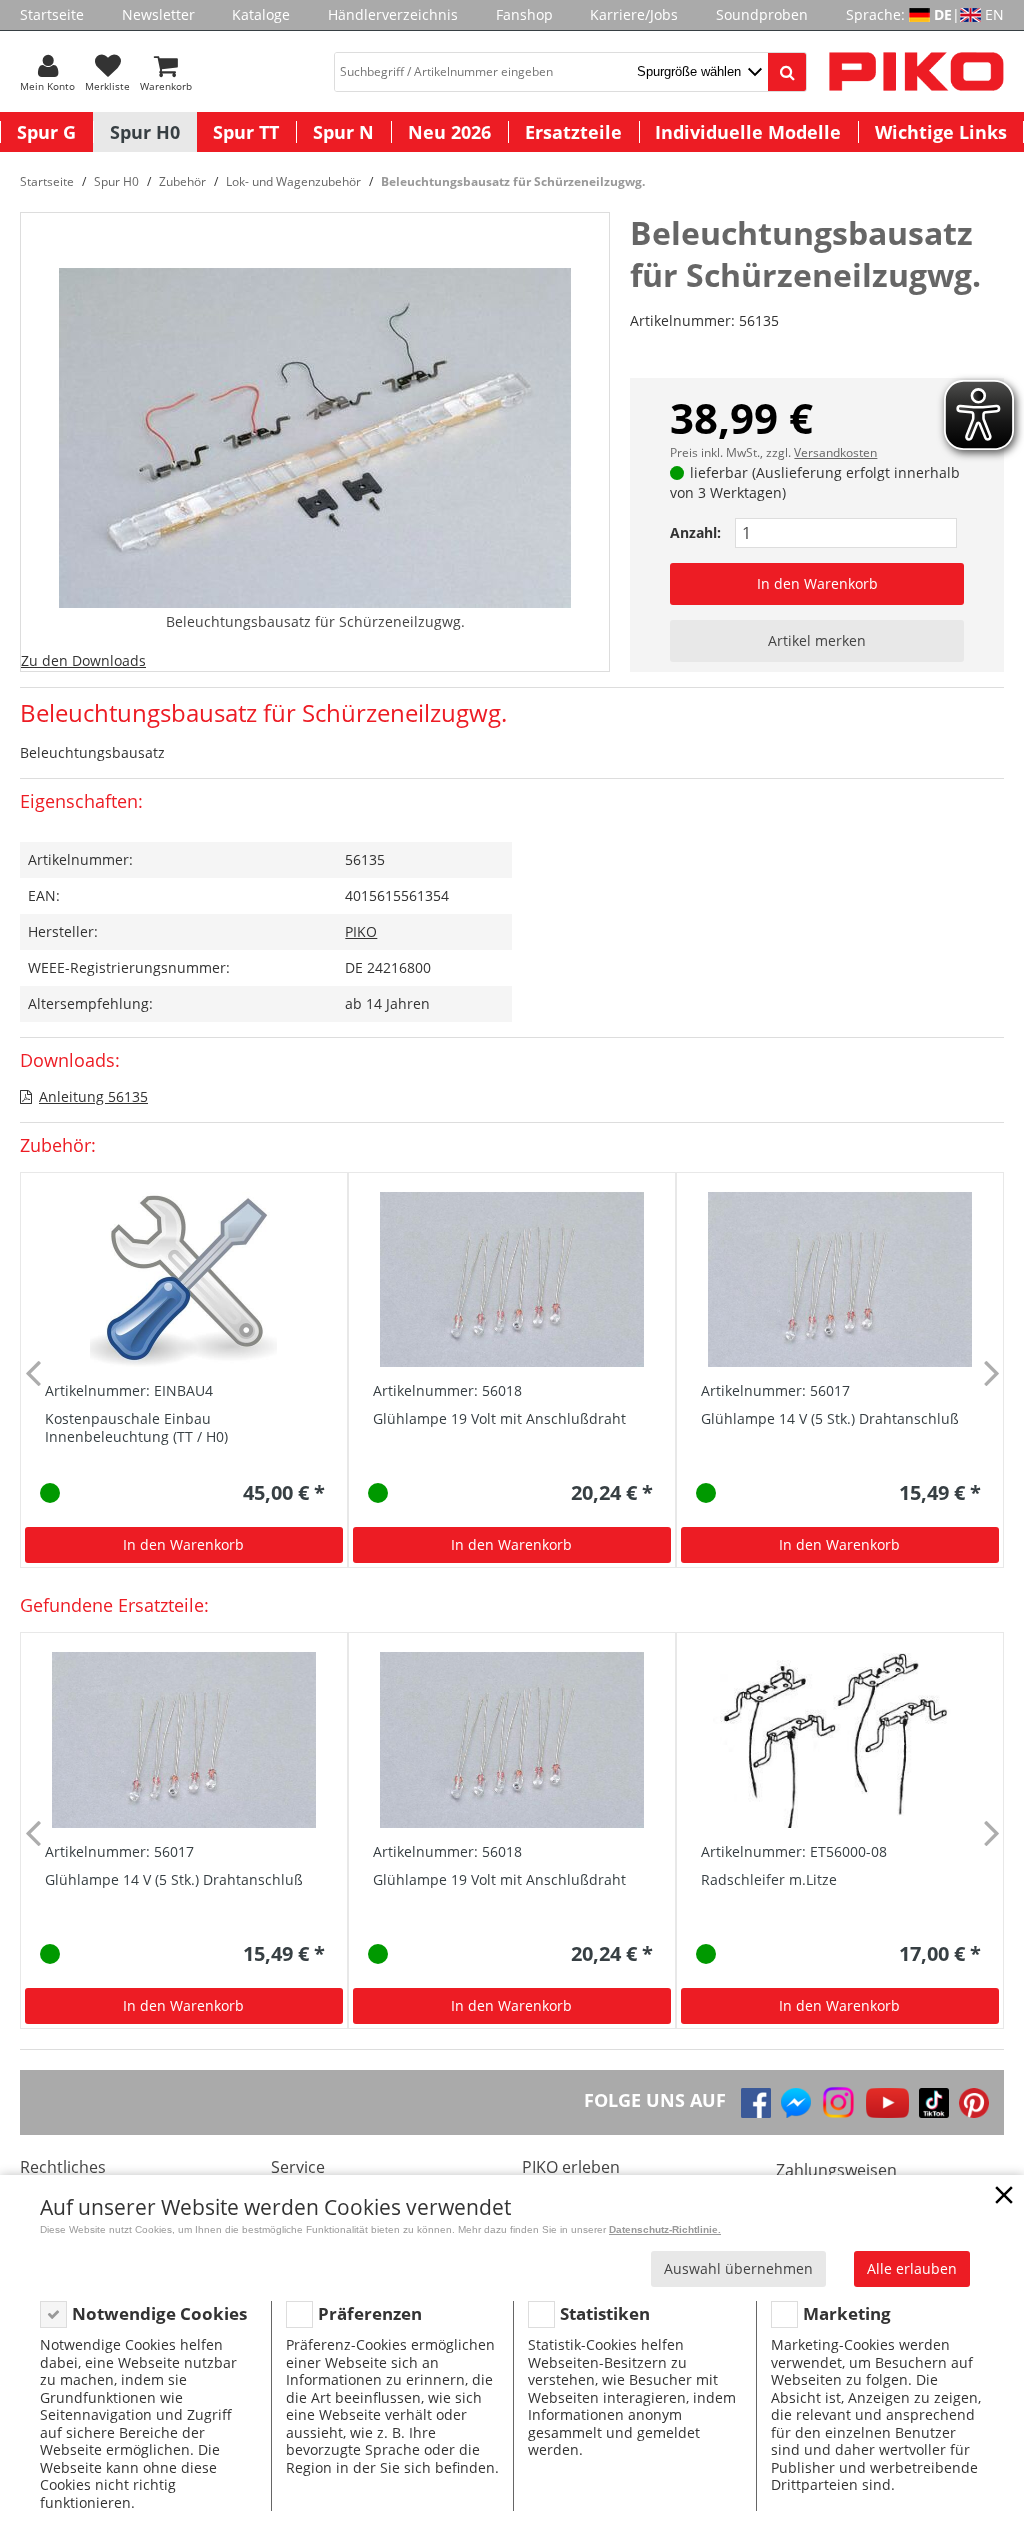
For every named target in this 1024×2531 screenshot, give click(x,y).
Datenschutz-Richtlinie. (665, 2229)
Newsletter (158, 14)
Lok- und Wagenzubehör (293, 181)
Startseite (52, 14)
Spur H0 (145, 132)
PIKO (361, 931)
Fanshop (524, 14)
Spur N (343, 132)
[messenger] (796, 2103)
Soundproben (762, 14)
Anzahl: (695, 532)
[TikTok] (934, 2103)
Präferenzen (370, 2313)
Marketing (847, 2313)
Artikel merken (817, 640)
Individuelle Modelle (748, 132)
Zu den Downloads (83, 660)
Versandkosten (835, 452)
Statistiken (605, 2313)
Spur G (46, 132)
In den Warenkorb (817, 583)
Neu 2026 (449, 132)
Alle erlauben (912, 2268)
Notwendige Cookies (159, 2313)
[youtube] (887, 2103)
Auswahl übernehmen (738, 2268)
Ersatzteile (573, 132)
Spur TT (246, 132)
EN (994, 14)
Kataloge (261, 14)
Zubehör (182, 181)
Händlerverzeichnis (393, 14)
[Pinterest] (974, 2103)
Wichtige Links (941, 132)
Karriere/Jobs (634, 14)
